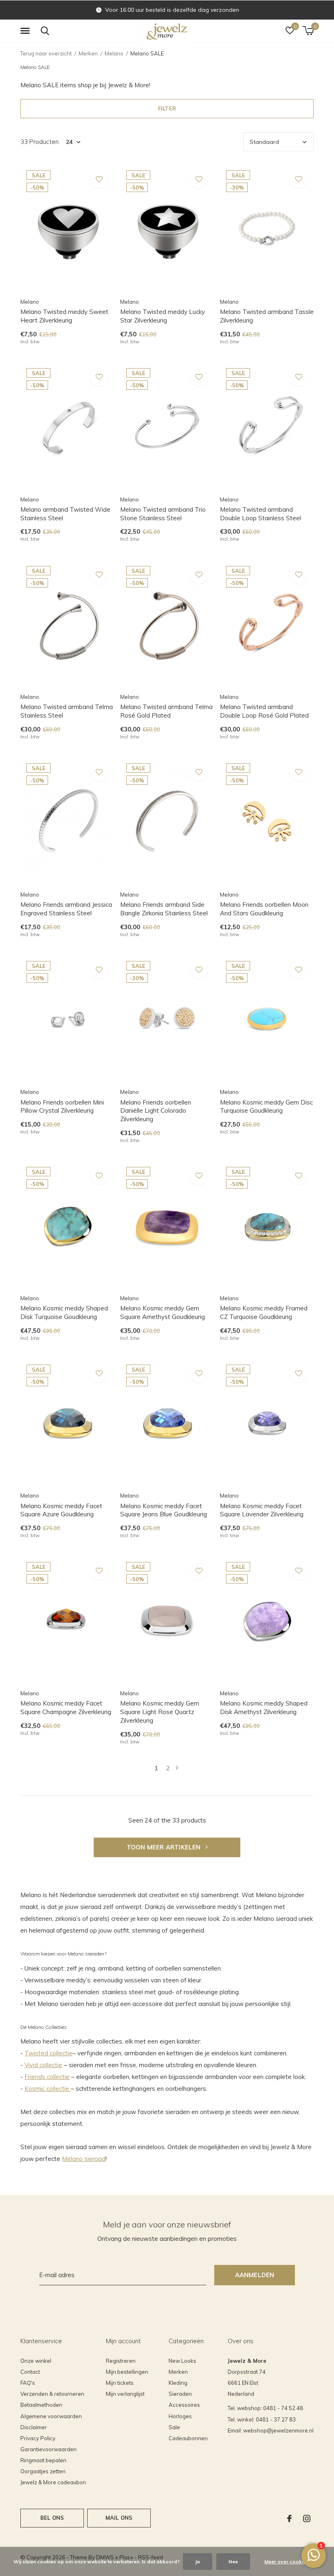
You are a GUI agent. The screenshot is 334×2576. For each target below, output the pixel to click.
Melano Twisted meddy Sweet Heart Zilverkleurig (64, 316)
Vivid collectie (43, 2065)
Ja (198, 2562)
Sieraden (180, 2394)
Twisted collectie (48, 2053)
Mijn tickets (120, 2383)
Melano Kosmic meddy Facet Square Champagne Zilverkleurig (66, 1708)
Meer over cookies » (288, 2562)
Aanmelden (255, 2275)
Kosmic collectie (48, 2089)
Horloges (180, 2416)
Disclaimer (34, 2427)
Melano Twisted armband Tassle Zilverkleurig (267, 316)
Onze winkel (36, 2361)
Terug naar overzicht (46, 53)
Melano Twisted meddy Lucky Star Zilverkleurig (163, 316)
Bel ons (52, 2518)
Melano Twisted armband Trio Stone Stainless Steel (163, 514)
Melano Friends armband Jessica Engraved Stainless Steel (66, 909)
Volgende (177, 1768)
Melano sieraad (84, 2159)
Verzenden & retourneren (52, 2394)
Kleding (178, 2383)
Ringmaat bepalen (43, 2460)
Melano (114, 53)
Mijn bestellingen (127, 2372)
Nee (233, 2562)
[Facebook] (289, 2519)
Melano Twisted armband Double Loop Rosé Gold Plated (264, 711)
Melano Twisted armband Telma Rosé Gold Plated (166, 711)
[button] (26, 31)
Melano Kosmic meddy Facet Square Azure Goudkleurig (61, 1510)
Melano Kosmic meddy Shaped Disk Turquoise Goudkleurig (64, 1312)
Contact (30, 2372)
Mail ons (119, 2518)
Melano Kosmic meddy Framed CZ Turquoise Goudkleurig (264, 1312)
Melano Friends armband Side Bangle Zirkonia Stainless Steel (164, 909)
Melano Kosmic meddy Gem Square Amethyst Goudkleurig (163, 1312)
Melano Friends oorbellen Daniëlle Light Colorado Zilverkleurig (156, 1111)
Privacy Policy (38, 2438)
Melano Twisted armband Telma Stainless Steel (67, 711)
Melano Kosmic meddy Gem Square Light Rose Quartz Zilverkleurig (160, 1712)
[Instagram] (307, 2519)
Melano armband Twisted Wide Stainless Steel (65, 514)
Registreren (121, 2361)
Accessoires (184, 2405)
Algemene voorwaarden (51, 2416)
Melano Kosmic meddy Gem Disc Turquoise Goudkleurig (266, 1107)
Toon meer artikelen (165, 1847)
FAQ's (28, 2383)
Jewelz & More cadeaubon (53, 2482)
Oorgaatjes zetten (43, 2471)
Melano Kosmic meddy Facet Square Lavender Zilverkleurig (262, 1510)
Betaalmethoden (41, 2405)
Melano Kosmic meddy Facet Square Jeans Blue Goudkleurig (164, 1510)
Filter (167, 108)
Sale (174, 2427)
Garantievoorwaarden (48, 2449)
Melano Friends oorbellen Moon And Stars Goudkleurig (264, 909)
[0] (308, 31)
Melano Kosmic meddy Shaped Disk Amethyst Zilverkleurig (264, 1708)
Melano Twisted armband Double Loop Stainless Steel (260, 514)
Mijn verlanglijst (125, 2394)
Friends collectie (47, 2077)
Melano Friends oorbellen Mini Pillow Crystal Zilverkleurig (62, 1107)
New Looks (182, 2361)
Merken (88, 53)
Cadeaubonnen (188, 2438)
